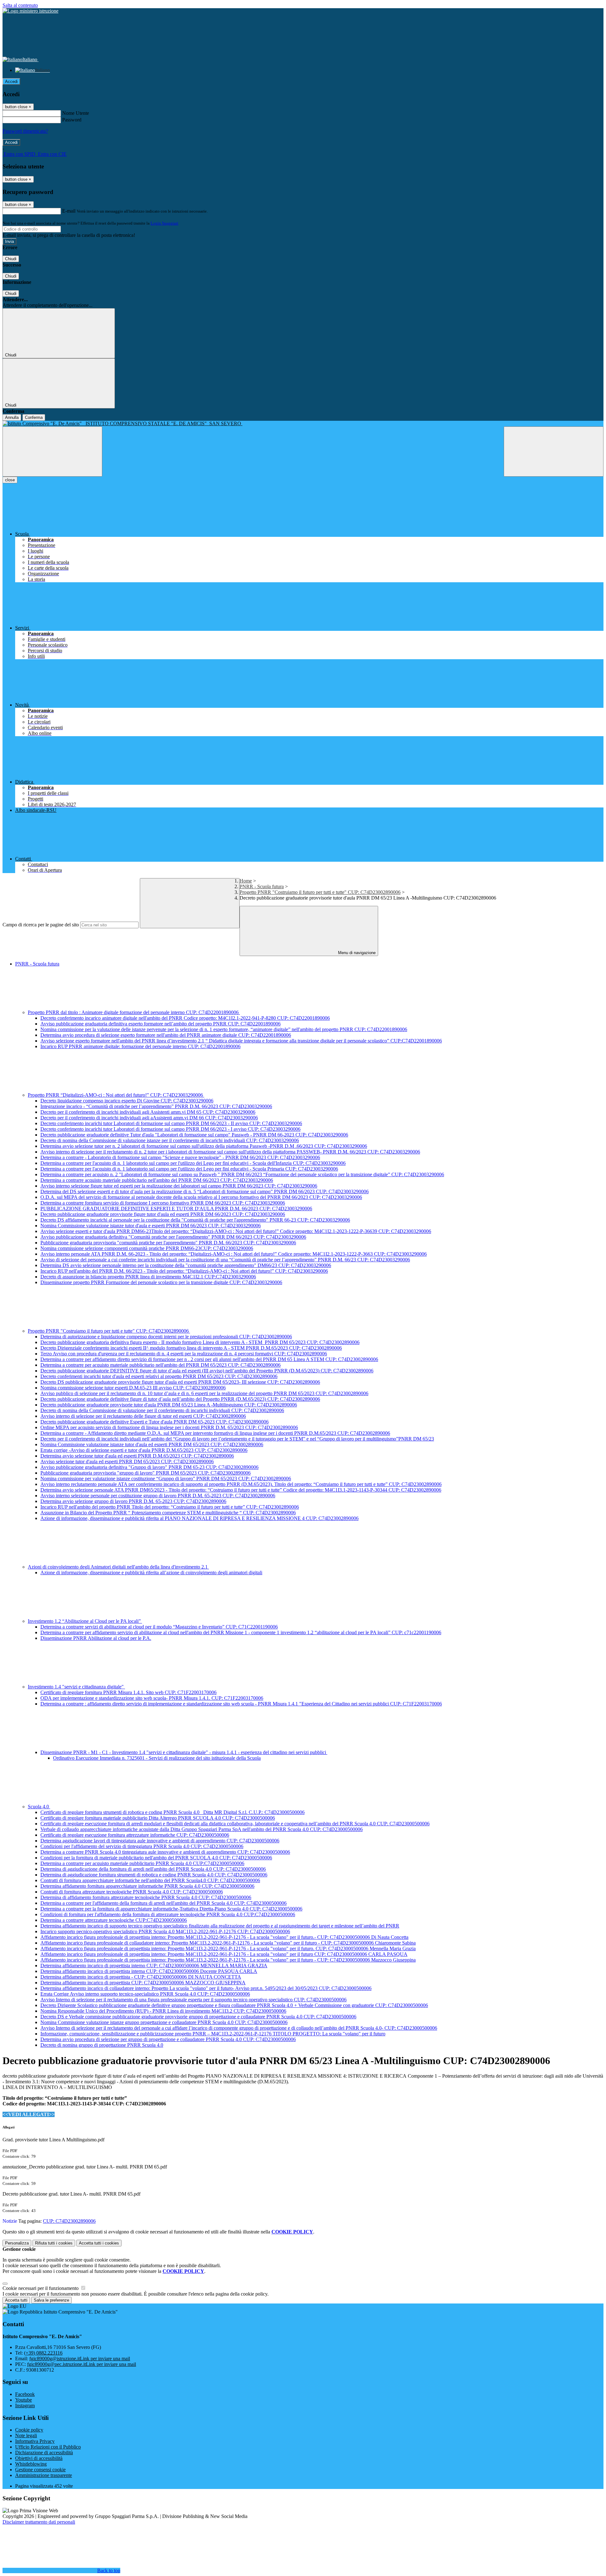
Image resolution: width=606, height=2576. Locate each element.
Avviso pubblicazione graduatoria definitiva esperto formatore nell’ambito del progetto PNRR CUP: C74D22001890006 (160, 1024)
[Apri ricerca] (554, 452)
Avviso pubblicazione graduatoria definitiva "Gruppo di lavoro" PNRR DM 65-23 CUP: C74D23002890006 (149, 1467)
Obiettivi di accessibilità (39, 2458)
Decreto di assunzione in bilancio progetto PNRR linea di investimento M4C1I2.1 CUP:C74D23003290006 (148, 1277)
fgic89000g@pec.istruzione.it (82, 2364)
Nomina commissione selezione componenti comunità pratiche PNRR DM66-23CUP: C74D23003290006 (147, 1248)
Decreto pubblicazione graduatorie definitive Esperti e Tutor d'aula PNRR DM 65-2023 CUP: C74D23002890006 (154, 1422)
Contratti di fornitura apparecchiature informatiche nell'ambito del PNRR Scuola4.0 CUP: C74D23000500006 (150, 1880)
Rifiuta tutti (54, 2243)
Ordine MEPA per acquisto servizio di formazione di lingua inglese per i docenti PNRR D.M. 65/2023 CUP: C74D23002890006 (169, 1427)
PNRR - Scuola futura (262, 886)
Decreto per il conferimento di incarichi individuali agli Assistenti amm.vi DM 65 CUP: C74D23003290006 (148, 1112)
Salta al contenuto (20, 5)
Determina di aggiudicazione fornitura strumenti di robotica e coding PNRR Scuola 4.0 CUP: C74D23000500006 (154, 1875)
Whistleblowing (31, 2464)
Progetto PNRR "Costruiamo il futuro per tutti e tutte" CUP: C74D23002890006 (320, 892)
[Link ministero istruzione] (30, 11)
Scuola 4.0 (39, 1807)
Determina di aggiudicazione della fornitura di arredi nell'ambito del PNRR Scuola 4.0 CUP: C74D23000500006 (153, 1869)
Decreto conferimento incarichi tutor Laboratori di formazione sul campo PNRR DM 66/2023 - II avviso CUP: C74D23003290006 (171, 1123)
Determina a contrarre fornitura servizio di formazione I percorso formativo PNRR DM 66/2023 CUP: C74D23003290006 (163, 1203)
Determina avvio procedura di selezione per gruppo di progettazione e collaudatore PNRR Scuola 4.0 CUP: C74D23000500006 (168, 2039)
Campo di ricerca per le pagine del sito (41, 925)
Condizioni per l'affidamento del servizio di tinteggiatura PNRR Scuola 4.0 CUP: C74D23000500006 (142, 1846)
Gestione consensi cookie (40, 2470)
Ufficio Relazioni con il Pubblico (48, 2447)
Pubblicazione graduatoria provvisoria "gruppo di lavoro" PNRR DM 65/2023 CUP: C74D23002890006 (146, 1473)
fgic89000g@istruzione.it (80, 2359)
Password (72, 120)
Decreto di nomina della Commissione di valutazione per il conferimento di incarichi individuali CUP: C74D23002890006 (162, 1410)
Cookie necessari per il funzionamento (41, 2288)
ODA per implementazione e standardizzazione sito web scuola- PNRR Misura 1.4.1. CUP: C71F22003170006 (152, 1698)
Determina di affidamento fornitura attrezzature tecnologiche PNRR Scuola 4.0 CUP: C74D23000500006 (146, 1897)
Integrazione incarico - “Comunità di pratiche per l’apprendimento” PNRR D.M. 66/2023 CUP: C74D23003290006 (156, 1106)
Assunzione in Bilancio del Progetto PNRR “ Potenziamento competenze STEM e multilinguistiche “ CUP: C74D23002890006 (168, 1513)
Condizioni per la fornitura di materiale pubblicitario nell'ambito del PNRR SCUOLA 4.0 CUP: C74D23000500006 (156, 1858)
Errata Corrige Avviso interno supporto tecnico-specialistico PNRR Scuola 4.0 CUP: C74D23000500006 (145, 1994)
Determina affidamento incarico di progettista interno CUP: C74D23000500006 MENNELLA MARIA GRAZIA (154, 1966)
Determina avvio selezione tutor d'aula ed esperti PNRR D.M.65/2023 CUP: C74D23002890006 (137, 1456)
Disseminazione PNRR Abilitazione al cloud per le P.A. (96, 1638)
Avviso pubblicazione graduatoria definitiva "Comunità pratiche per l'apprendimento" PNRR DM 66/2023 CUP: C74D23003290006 (173, 1237)
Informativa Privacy (35, 2441)
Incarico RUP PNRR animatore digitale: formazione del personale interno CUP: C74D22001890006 (140, 1046)
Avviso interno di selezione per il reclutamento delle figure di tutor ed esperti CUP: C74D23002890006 (143, 1416)
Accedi (11, 82)
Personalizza (17, 2243)
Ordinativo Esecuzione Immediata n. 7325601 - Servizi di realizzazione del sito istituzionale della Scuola (157, 1758)
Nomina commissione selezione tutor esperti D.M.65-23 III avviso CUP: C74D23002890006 (133, 1388)
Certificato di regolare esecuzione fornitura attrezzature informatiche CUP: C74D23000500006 (135, 1835)
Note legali (26, 2435)
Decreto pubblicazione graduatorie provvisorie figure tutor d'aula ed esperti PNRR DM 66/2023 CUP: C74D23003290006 (163, 1214)
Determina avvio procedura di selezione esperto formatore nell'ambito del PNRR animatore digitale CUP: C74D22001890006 (166, 1035)
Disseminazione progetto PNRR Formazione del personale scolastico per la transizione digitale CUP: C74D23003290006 (161, 1282)
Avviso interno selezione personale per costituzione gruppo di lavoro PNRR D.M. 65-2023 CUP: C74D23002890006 (158, 1496)
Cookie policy (29, 2430)
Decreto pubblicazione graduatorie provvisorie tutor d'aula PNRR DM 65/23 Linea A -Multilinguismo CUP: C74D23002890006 (169, 1405)
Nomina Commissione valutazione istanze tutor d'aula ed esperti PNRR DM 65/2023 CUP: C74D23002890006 (152, 1444)
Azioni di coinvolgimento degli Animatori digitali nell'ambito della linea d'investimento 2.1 (118, 1567)
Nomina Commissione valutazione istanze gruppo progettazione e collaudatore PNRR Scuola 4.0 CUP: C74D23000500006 (164, 2022)
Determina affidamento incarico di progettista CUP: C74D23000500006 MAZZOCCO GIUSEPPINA (143, 1983)
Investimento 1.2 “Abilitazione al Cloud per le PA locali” (85, 1621)
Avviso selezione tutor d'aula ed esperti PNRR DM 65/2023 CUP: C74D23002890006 (127, 1461)
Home (246, 881)
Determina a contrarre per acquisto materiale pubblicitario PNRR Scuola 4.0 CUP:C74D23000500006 (142, 1863)
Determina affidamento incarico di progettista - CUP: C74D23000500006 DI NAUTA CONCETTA (141, 1977)
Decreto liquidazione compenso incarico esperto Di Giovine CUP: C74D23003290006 (127, 1101)
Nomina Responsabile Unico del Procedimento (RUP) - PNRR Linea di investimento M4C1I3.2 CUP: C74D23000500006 (163, 2011)
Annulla (12, 417)
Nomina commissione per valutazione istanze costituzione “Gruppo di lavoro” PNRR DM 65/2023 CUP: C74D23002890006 (166, 1479)
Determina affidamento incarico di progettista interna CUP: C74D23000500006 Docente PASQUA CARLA (149, 1971)
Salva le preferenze (51, 2300)
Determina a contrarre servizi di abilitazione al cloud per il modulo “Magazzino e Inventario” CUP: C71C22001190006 (159, 1627)
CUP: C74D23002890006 (69, 2221)
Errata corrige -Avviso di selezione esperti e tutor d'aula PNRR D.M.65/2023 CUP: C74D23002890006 (144, 1450)
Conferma (34, 417)
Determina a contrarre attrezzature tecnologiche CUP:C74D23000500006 (114, 1920)
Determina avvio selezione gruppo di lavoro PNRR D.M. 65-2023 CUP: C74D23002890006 (133, 1501)
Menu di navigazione (356, 953)
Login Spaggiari (164, 223)
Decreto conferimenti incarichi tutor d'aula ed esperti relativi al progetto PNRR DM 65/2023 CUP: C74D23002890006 (159, 1376)
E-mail (69, 211)
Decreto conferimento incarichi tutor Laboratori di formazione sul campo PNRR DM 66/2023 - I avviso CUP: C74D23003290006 (170, 1129)
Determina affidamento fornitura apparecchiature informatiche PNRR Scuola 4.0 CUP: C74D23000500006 (147, 1886)
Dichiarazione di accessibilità (44, 2453)
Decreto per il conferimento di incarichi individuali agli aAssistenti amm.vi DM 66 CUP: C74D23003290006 (149, 1118)
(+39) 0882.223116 (43, 2353)
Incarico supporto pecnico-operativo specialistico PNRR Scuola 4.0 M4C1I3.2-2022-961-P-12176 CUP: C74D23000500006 (165, 1931)
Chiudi (11, 259)
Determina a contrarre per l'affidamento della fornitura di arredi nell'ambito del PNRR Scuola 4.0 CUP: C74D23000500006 (163, 1903)
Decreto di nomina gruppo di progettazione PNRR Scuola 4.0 (102, 2045)
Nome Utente (76, 113)
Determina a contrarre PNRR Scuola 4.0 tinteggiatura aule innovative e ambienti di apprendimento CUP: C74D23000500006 (165, 1852)
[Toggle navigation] (52, 452)
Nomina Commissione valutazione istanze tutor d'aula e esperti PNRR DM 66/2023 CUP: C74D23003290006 (151, 1226)
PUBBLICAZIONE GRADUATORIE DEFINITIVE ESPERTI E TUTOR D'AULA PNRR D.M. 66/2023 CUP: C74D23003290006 (176, 1209)
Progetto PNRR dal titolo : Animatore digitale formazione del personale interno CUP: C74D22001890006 (134, 1012)
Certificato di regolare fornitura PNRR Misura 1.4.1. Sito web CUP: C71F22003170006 (128, 1692)
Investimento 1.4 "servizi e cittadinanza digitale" (76, 1687)
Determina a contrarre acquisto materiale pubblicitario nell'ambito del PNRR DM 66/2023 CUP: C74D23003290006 (157, 1180)
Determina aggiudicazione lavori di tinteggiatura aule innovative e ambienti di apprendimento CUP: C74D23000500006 (160, 1841)
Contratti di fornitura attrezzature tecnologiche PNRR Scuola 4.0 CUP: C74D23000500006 (132, 1892)
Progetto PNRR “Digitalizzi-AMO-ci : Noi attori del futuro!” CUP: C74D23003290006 (116, 1095)
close (10, 480)
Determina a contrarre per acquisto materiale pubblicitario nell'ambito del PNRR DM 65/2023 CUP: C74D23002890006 (160, 1365)
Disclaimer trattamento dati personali (39, 2522)
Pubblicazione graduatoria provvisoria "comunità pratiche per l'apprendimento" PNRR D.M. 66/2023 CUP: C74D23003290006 (168, 1243)
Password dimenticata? (25, 131)
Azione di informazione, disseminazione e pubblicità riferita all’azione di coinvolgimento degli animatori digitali (151, 1573)
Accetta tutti (99, 2243)
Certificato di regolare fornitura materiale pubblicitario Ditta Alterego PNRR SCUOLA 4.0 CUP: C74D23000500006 (158, 1818)
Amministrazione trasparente (44, 2475)
